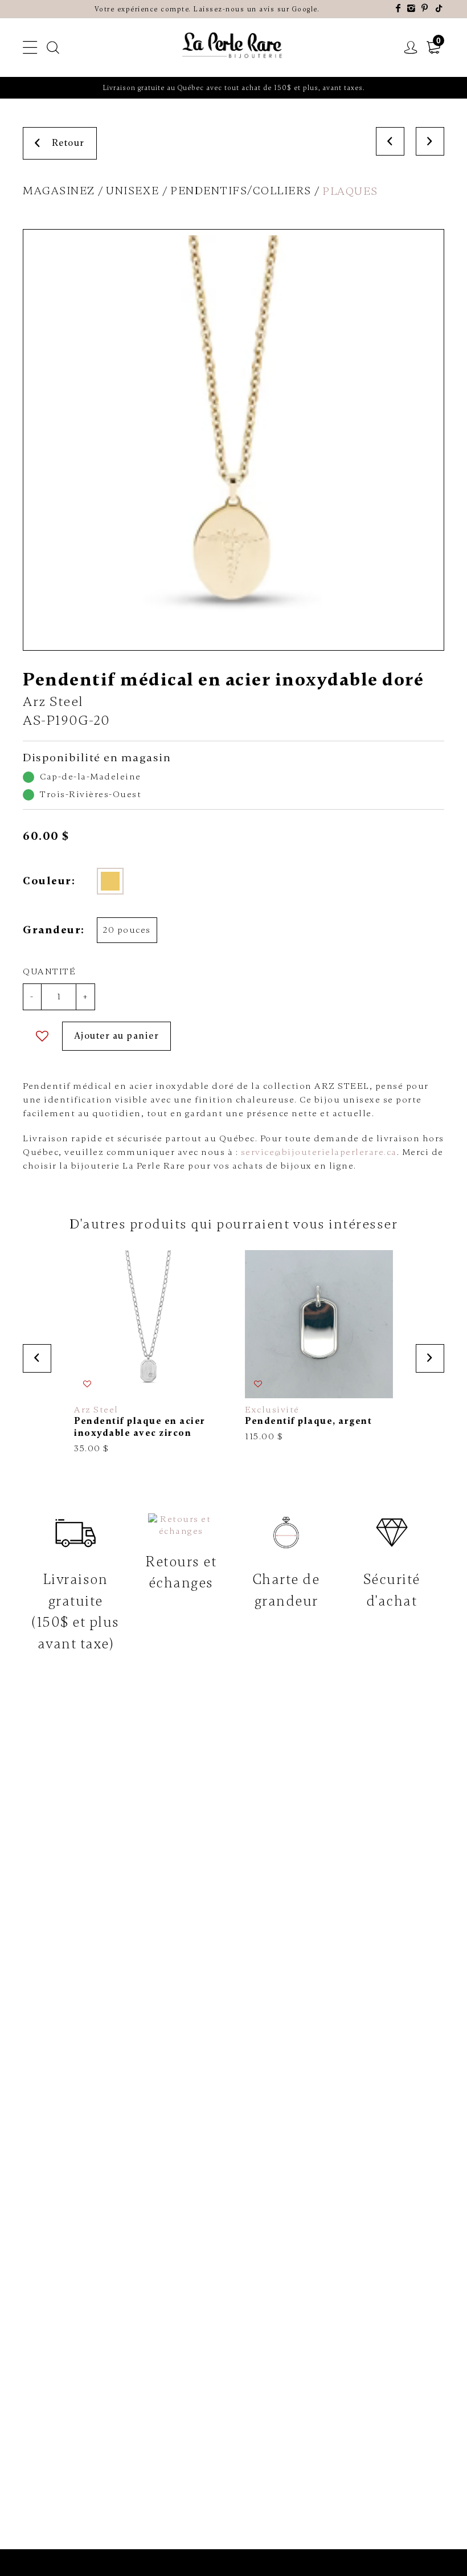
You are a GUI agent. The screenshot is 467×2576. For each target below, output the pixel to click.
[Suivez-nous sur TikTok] (440, 9)
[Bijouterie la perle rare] (233, 46)
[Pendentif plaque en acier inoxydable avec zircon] (148, 1352)
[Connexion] (411, 48)
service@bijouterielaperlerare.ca (319, 1152)
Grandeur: (53, 930)
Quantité (49, 971)
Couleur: (49, 881)
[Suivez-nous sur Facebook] (399, 9)
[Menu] (30, 48)
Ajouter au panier (117, 1036)
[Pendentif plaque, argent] (319, 1346)
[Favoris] (42, 1036)
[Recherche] (54, 48)
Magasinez (59, 191)
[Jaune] (110, 881)
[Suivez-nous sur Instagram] (412, 9)
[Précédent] (390, 141)
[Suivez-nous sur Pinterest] (425, 9)
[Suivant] (430, 141)
